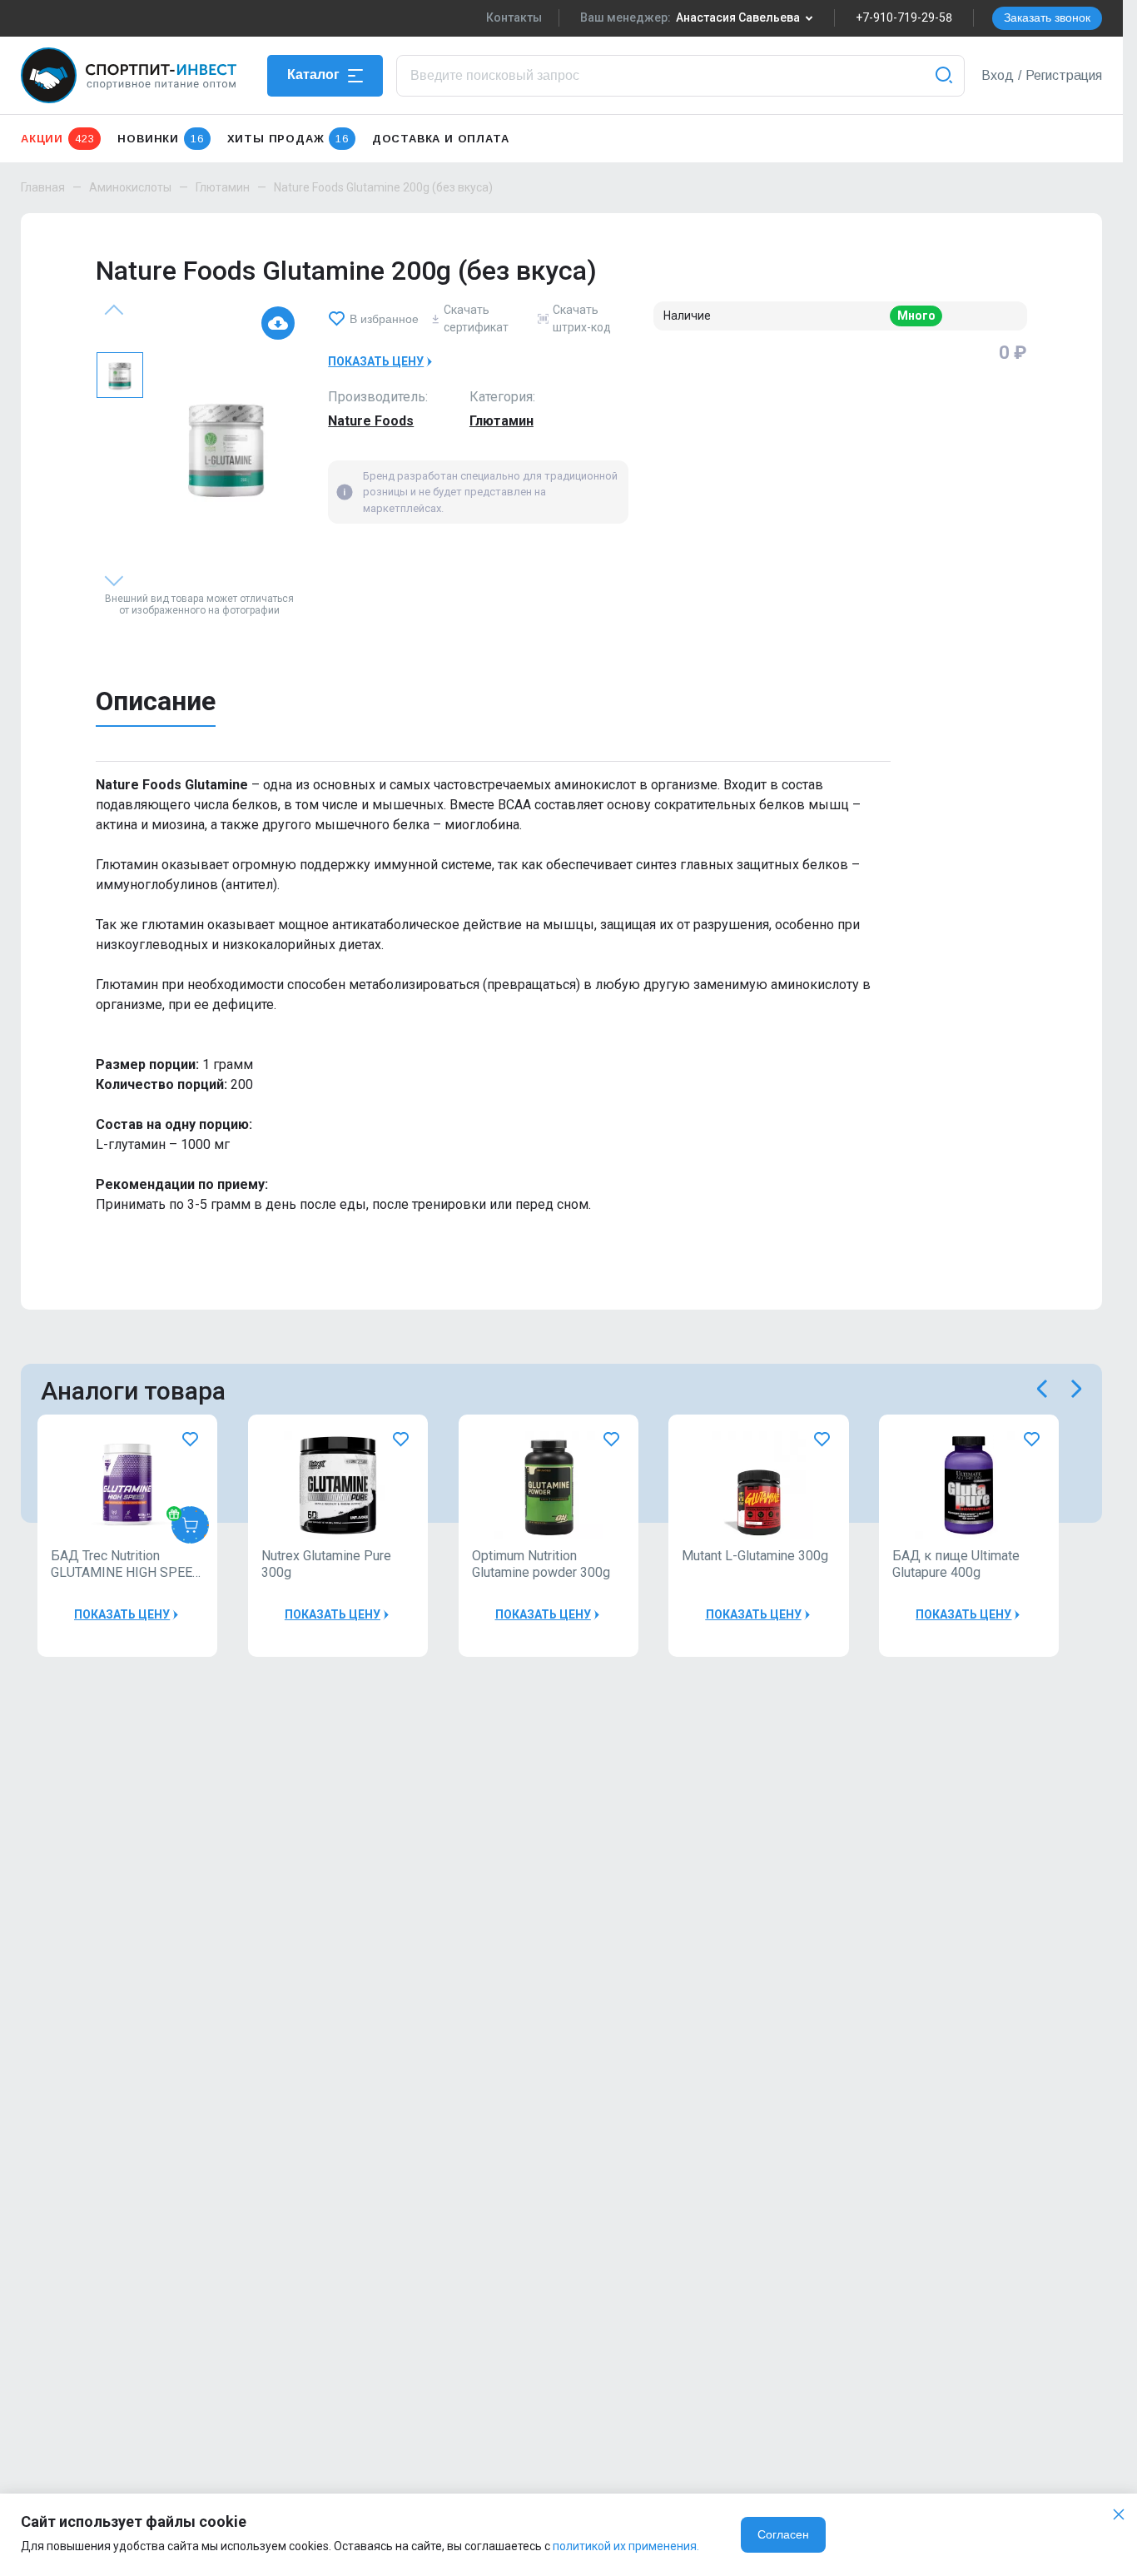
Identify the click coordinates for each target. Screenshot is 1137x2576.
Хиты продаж (288, 139)
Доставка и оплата (441, 139)
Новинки (160, 139)
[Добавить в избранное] (190, 1439)
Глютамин (223, 187)
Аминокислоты (130, 187)
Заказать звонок (1047, 17)
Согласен (783, 2534)
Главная (43, 187)
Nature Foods (371, 421)
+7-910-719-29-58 (904, 17)
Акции (57, 139)
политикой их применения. (626, 2546)
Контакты (514, 17)
